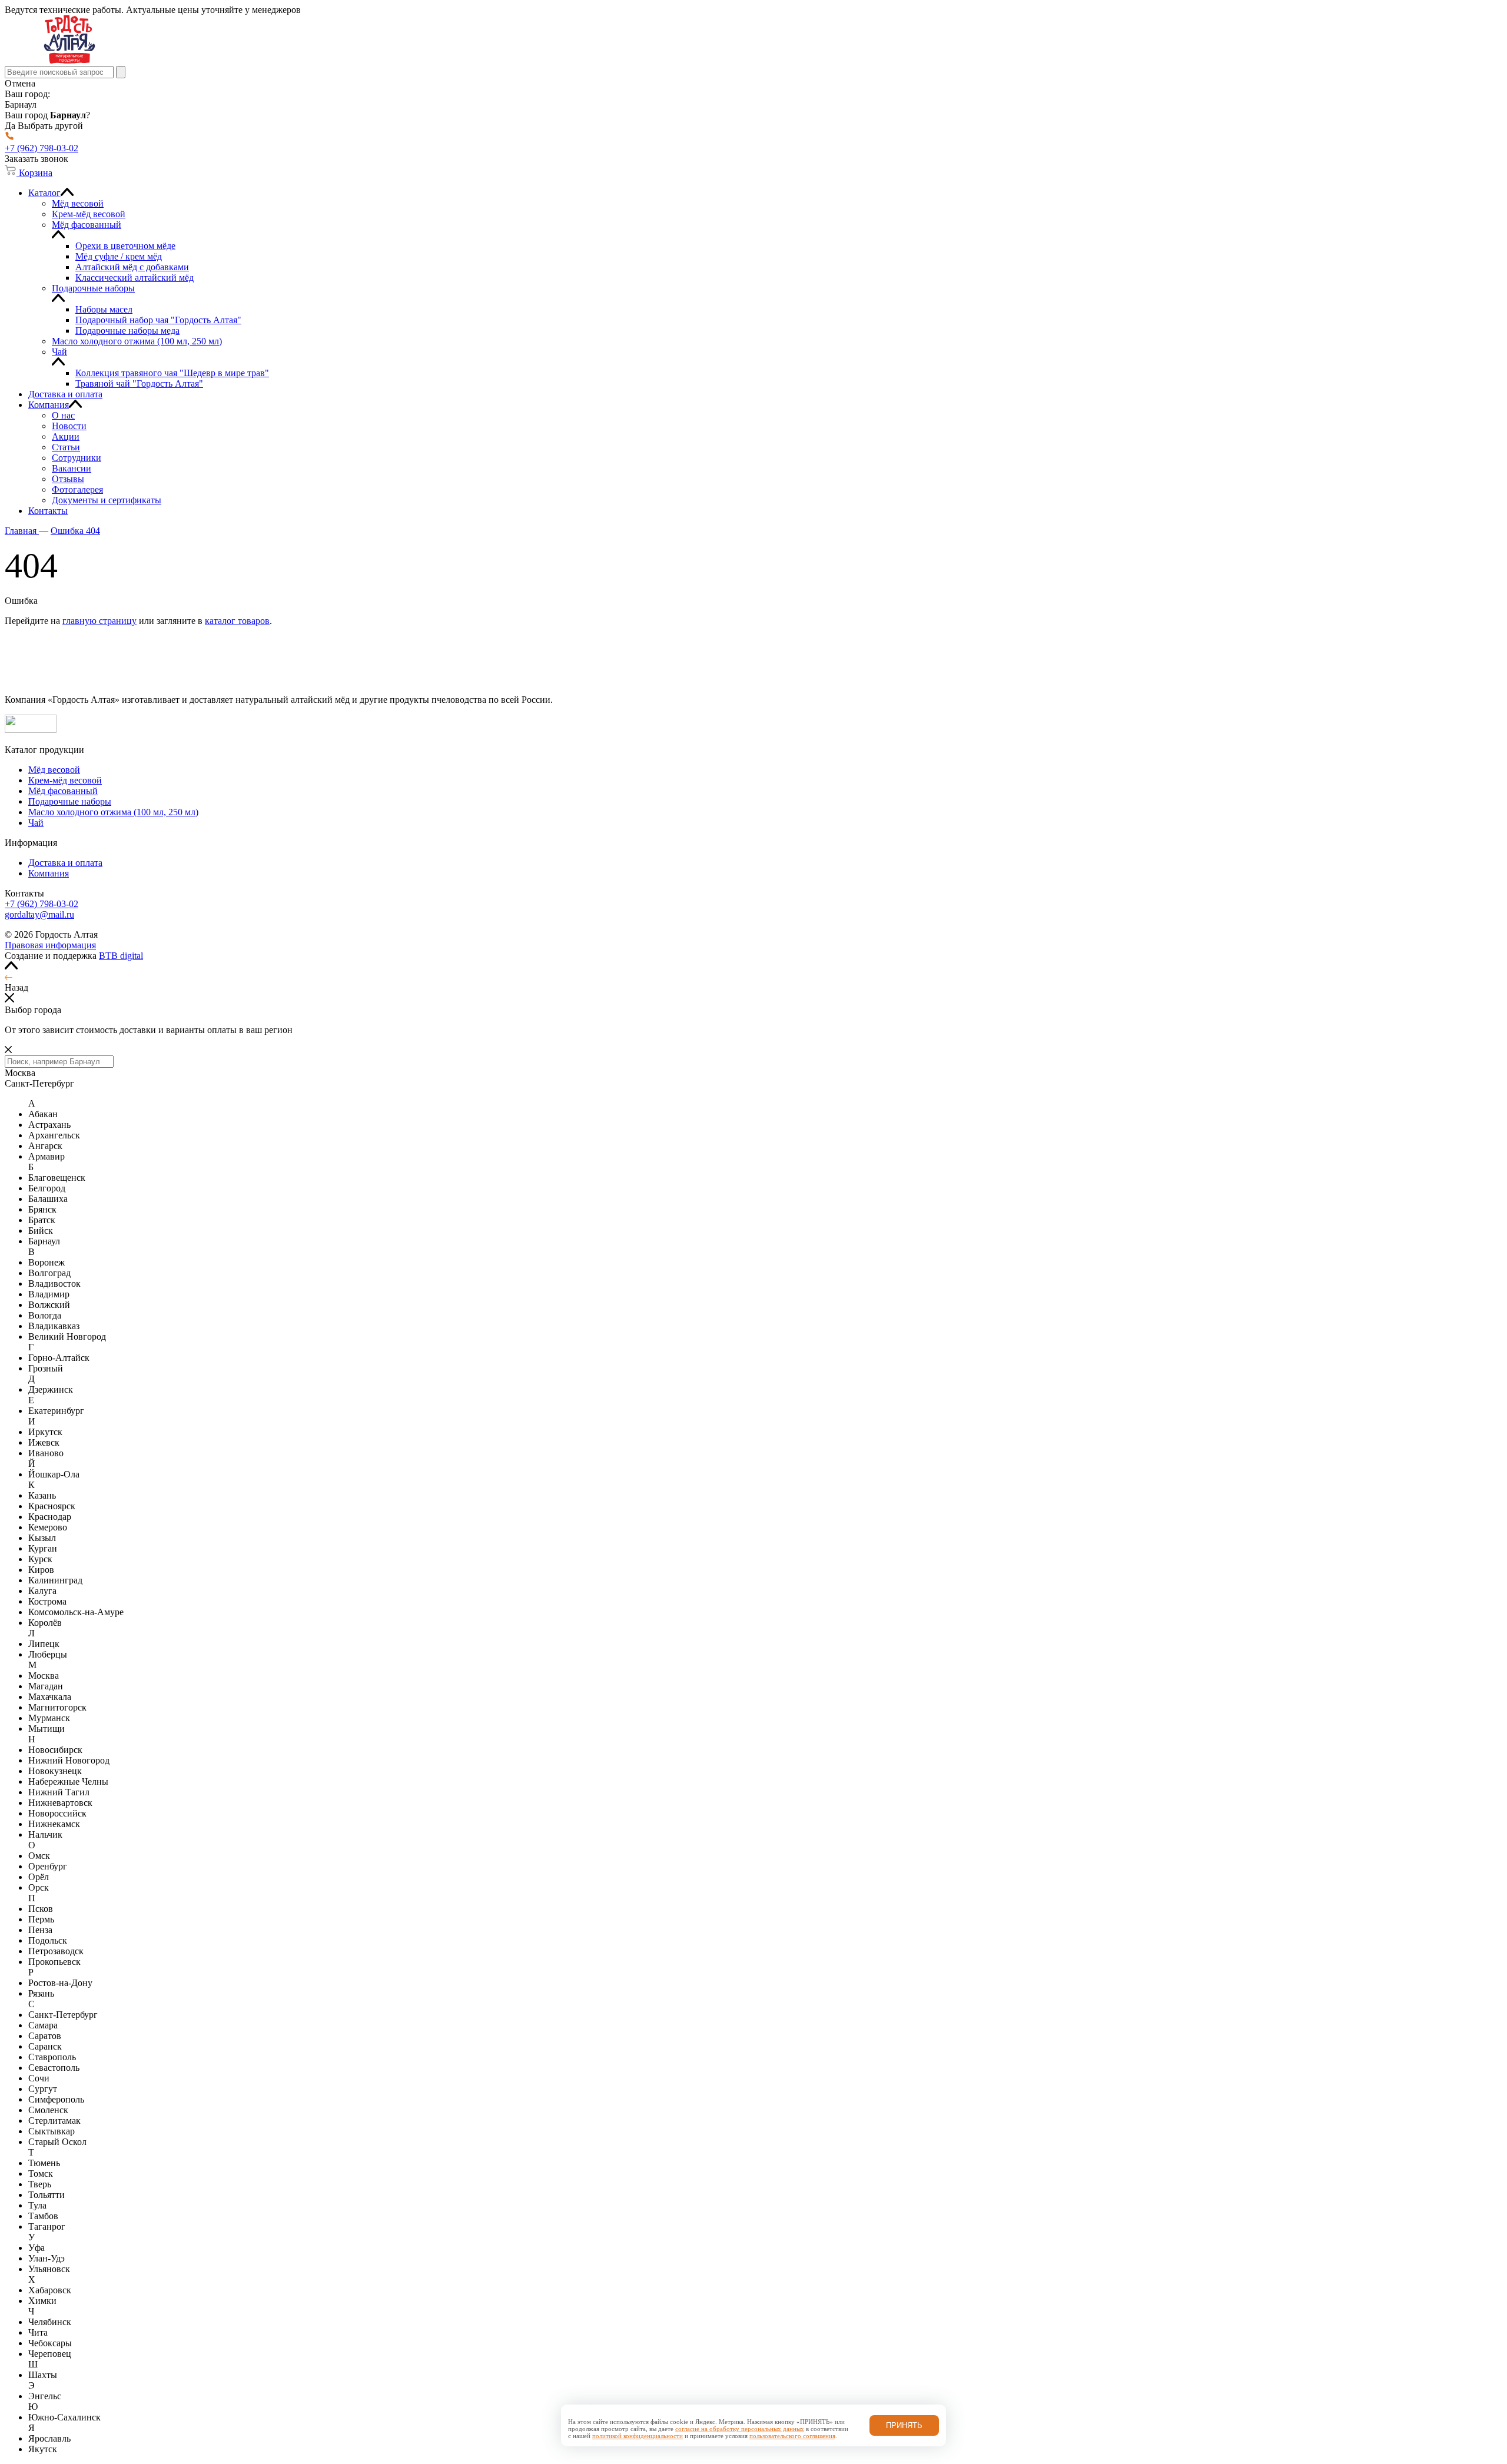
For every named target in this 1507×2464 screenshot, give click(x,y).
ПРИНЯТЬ (904, 2425)
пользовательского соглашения (792, 2436)
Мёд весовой (54, 770)
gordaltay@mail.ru (39, 914)
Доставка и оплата (65, 863)
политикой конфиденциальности (638, 2436)
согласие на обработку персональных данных (740, 2429)
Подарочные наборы (70, 801)
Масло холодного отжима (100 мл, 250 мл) (113, 812)
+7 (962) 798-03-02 (42, 904)
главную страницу (99, 621)
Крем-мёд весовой (65, 780)
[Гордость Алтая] (69, 60)
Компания (49, 873)
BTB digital (121, 956)
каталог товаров (237, 621)
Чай (36, 823)
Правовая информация (50, 945)
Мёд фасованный (63, 791)
